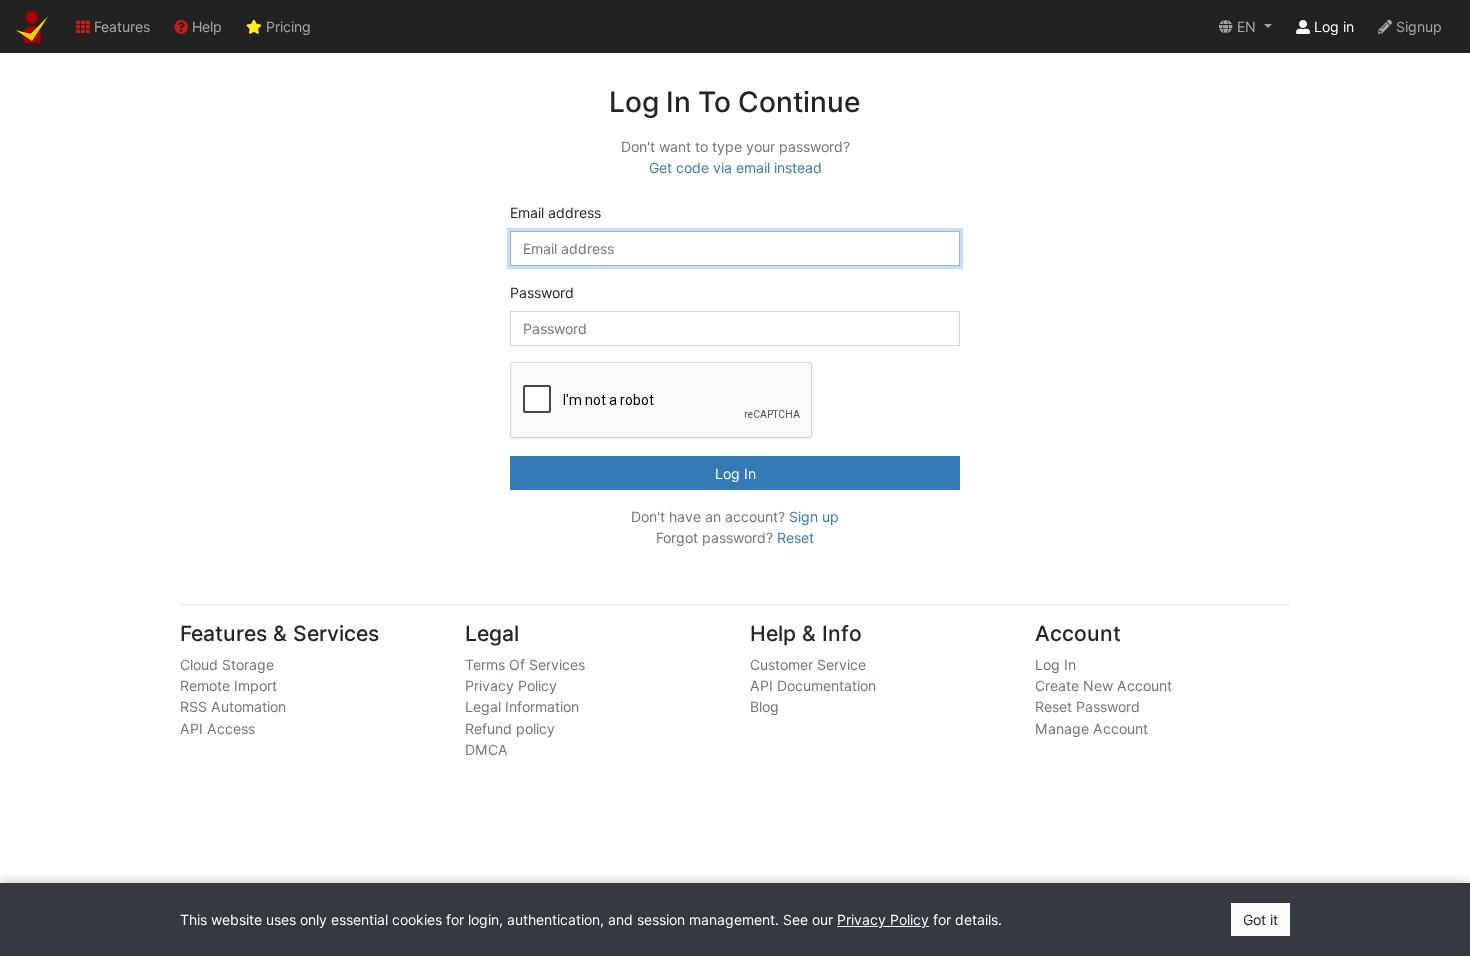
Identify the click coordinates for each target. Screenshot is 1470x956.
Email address (555, 212)
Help (205, 26)
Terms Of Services (525, 664)
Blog (764, 706)
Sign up (814, 516)
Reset (795, 537)
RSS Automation (233, 706)
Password (542, 292)
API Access (217, 728)
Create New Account (1103, 685)
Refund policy (510, 728)
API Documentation (813, 685)
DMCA (486, 749)
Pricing (286, 26)
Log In (735, 473)
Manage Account (1091, 728)
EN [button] (1246, 26)
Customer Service (808, 664)
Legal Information (522, 706)
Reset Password (1087, 706)
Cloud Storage (227, 664)
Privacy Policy (511, 685)
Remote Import (228, 685)
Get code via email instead (735, 167)
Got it (1260, 919)
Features (120, 26)
